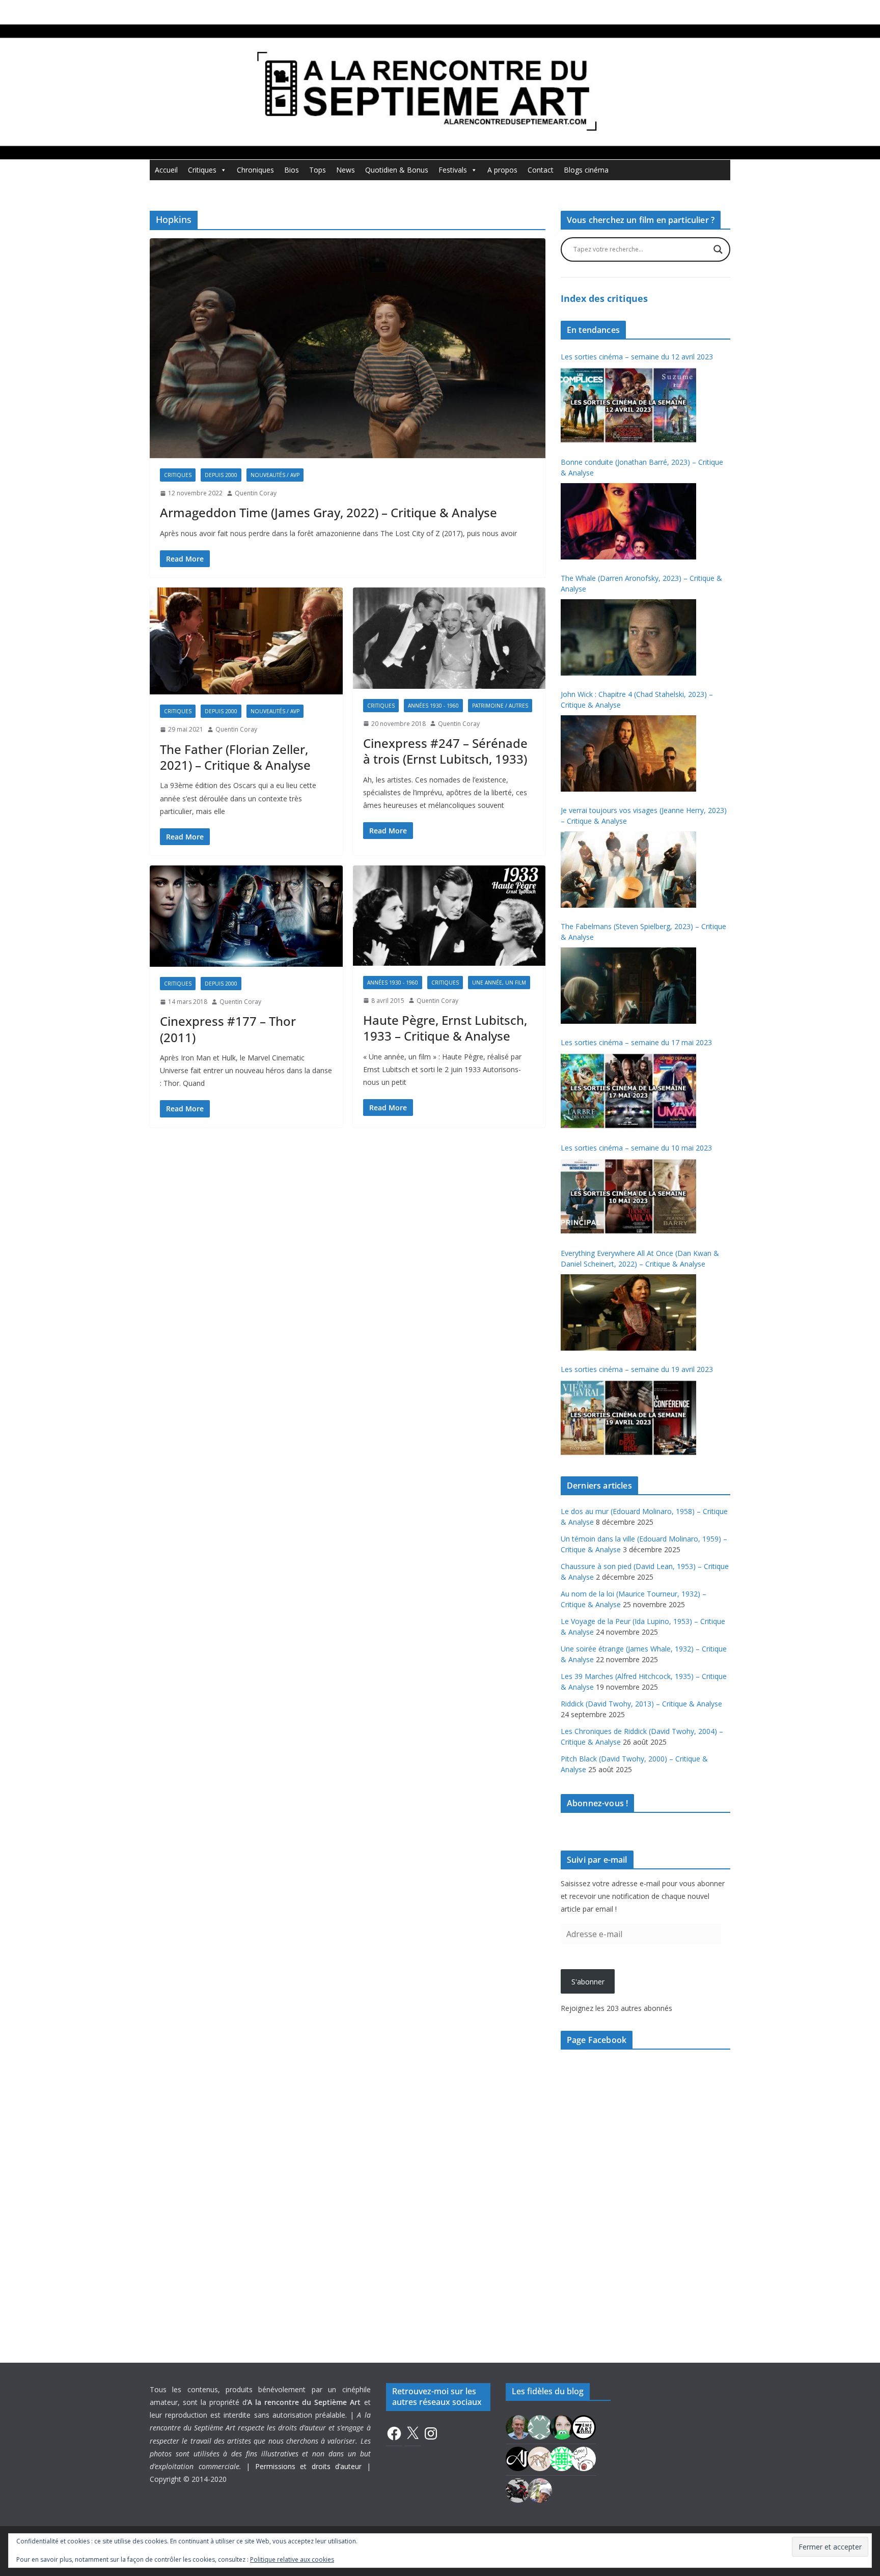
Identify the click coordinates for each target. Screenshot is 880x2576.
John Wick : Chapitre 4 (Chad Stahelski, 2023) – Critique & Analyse (637, 699)
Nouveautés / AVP (275, 475)
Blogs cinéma (586, 170)
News (346, 170)
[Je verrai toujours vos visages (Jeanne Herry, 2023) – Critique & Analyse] (628, 870)
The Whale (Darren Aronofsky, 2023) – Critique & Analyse (641, 583)
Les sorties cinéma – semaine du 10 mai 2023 (636, 1148)
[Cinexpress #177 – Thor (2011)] (246, 916)
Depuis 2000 (221, 475)
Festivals (453, 170)
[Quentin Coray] (584, 2426)
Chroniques (255, 170)
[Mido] (562, 2426)
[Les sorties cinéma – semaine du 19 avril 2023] (628, 1418)
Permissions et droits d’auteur (309, 2466)
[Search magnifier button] (718, 249)
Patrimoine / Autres (500, 706)
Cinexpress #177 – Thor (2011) (228, 1029)
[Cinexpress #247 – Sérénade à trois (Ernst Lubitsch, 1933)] (449, 638)
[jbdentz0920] (562, 2458)
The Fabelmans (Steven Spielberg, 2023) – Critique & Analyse (643, 932)
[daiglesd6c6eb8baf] (540, 2426)
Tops (318, 170)
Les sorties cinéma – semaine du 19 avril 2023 (637, 1369)
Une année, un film (499, 983)
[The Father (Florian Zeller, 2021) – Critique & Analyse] (246, 641)
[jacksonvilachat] (518, 2458)
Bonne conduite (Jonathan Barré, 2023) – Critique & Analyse (642, 467)
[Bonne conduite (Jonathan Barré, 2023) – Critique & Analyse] (628, 521)
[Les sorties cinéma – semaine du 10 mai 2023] (628, 1196)
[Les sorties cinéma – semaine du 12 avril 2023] (628, 405)
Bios (292, 170)
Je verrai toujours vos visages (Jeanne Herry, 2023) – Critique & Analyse (644, 816)
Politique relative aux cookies (292, 2559)
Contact (541, 170)
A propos (502, 170)
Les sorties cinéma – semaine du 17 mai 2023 (636, 1042)
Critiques (202, 170)
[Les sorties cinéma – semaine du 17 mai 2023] (628, 1091)
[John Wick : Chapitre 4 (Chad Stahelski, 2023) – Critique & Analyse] (628, 753)
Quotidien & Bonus (397, 170)
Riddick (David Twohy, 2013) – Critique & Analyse (641, 1704)
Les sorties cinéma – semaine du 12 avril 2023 (637, 357)
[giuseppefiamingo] (518, 2426)
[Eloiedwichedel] (518, 2489)
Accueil (166, 170)
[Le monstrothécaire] (584, 2458)
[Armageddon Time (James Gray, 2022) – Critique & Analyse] (348, 348)
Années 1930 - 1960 (433, 706)
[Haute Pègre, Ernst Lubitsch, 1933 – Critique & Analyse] (449, 915)
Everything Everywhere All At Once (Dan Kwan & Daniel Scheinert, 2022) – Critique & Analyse (640, 1258)
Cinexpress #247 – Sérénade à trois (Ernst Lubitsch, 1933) (445, 751)
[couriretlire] (540, 2489)
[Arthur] (540, 2458)
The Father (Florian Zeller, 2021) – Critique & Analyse (235, 757)
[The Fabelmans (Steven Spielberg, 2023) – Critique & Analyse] (628, 986)
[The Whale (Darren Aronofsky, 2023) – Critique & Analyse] (628, 637)
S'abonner (588, 1982)
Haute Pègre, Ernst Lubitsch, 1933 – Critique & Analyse (445, 1028)
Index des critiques (604, 298)
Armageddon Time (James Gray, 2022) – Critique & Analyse (328, 512)
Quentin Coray (256, 493)
